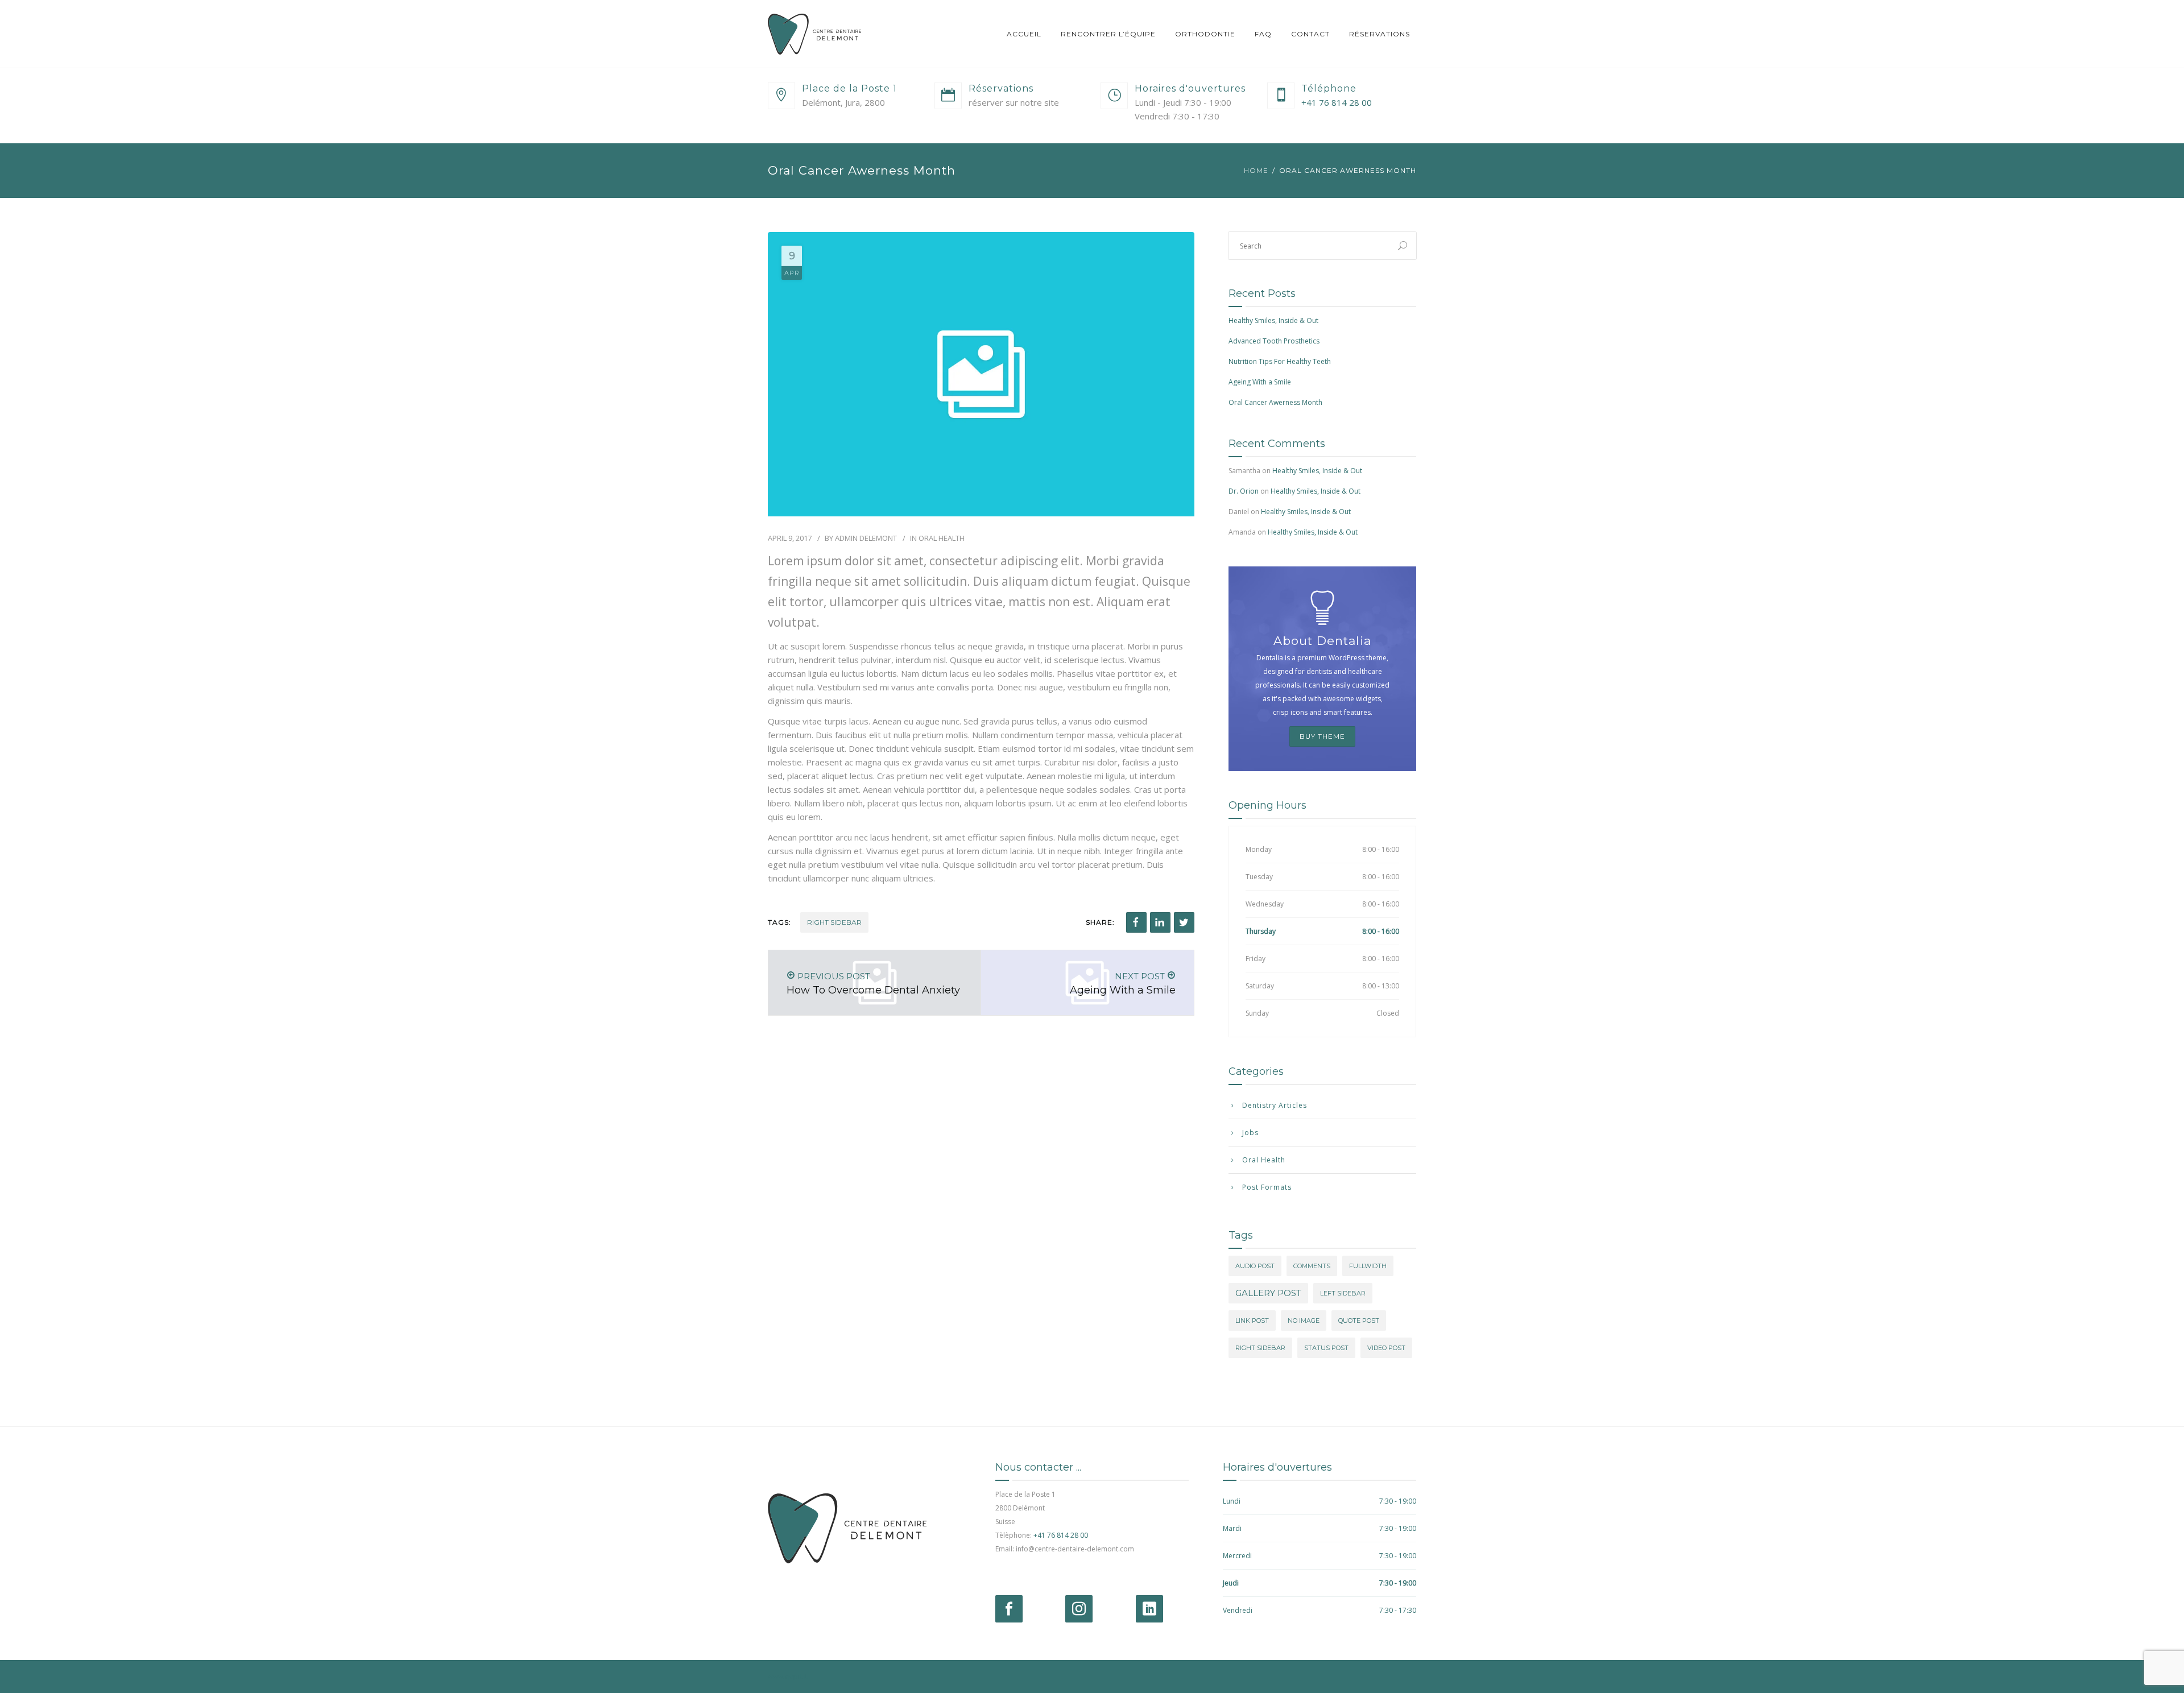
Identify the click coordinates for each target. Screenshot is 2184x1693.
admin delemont (866, 538)
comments (1312, 1266)
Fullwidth (1368, 1266)
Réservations (1380, 34)
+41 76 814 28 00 (1337, 102)
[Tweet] (1184, 922)
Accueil (1024, 34)
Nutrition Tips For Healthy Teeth (1280, 361)
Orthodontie (1205, 34)
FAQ (1263, 34)
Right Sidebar (834, 922)
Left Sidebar (1343, 1293)
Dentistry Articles (1275, 1105)
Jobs (1250, 1133)
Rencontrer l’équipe (1108, 34)
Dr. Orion (1244, 491)
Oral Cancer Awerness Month (1275, 402)
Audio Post (1255, 1266)
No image (1304, 1321)
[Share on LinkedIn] (1160, 922)
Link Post (1252, 1321)
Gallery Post (1268, 1293)
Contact (1310, 34)
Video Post (1386, 1348)
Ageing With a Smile (1260, 382)
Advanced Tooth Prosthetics (1274, 341)
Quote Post (1359, 1321)
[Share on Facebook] (1136, 922)
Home (1256, 170)
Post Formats (1267, 1187)
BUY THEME (1322, 736)
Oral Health (942, 538)
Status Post (1326, 1348)
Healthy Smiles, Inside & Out (1273, 320)
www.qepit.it (788, 1676)
